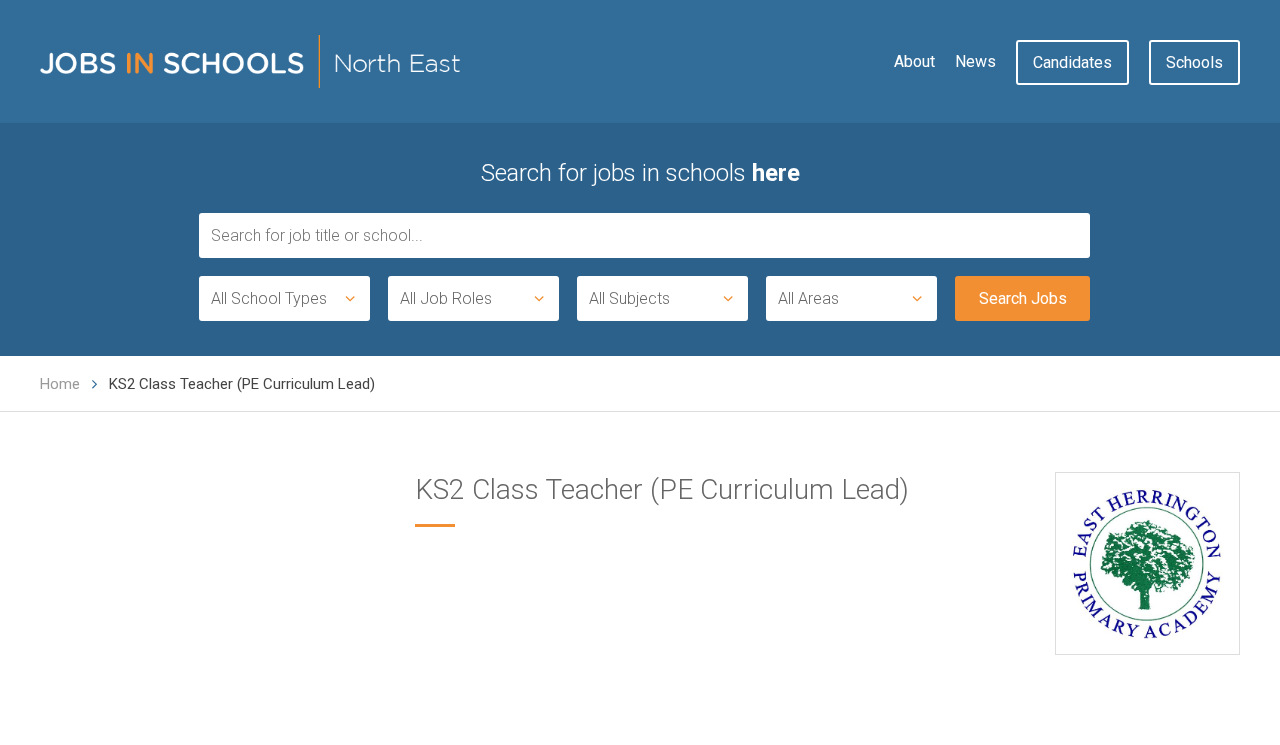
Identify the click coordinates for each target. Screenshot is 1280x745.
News (975, 61)
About (914, 61)
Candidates (1072, 62)
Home (60, 384)
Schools (1194, 62)
